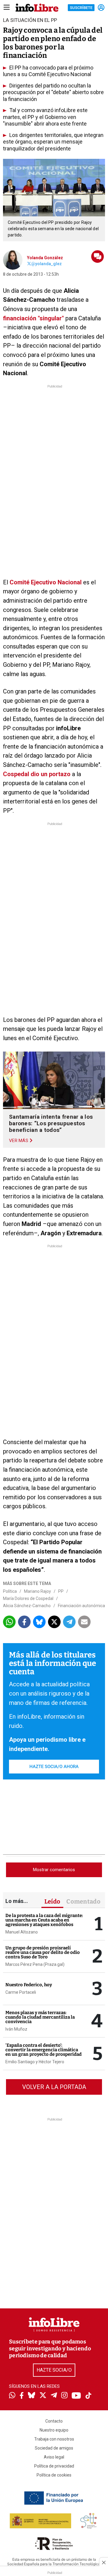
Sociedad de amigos (54, 2448)
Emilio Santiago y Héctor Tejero (35, 2062)
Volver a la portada (54, 2087)
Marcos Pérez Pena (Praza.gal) (35, 1964)
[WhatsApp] (12, 2396)
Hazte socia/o (54, 2370)
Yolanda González (45, 258)
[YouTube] (76, 2396)
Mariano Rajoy (37, 1591)
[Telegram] (54, 2396)
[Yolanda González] (13, 260)
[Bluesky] (31, 2396)
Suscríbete (81, 8)
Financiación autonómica (81, 1606)
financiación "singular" (34, 318)
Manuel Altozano (22, 1932)
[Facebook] (22, 2396)
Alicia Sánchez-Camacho (27, 1606)
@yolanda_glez (46, 264)
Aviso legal (54, 2457)
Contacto (54, 2421)
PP (61, 1591)
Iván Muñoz (16, 2029)
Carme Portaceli (21, 1992)
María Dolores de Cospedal (28, 1598)
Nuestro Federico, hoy (29, 1985)
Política (10, 1591)
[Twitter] (43, 2396)
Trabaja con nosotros (54, 2439)
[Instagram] (64, 2396)
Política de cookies (54, 2475)
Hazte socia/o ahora (54, 1767)
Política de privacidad (54, 2466)
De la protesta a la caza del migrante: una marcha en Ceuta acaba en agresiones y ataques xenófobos (44, 1920)
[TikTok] (88, 2396)
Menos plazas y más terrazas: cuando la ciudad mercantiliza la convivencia (40, 2017)
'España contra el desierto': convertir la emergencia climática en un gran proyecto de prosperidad (43, 2050)
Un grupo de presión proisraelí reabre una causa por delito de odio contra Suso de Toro (43, 1952)
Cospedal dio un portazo (37, 774)
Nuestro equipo (54, 2430)
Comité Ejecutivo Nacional (46, 582)
